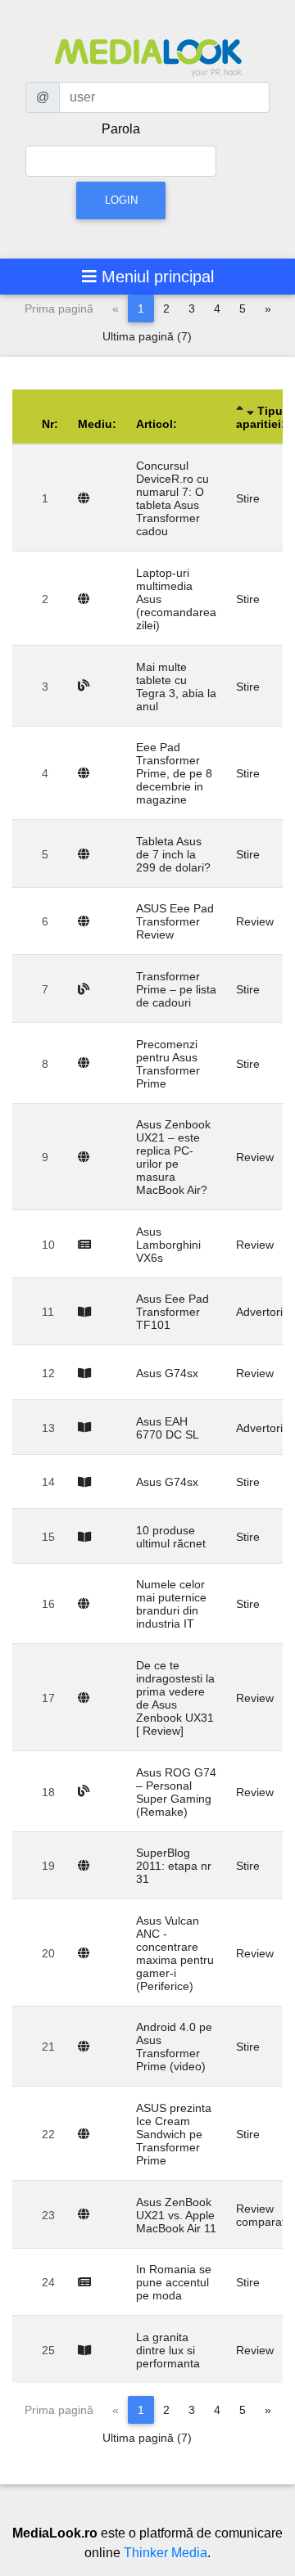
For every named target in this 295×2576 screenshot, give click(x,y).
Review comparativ (265, 2215)
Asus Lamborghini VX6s (168, 1245)
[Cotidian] (88, 1245)
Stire (248, 498)
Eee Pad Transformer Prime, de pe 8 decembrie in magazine (174, 773)
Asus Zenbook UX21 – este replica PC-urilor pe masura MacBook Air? (173, 1157)
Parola (121, 129)
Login (121, 200)
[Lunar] (88, 1312)
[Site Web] (87, 498)
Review (255, 921)
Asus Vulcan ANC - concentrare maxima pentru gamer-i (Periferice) (175, 1953)
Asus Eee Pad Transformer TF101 (172, 1312)
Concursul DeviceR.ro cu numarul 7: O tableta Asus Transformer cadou (172, 498)
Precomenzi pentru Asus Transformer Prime (168, 1064)
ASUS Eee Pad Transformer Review (175, 921)
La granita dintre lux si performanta (168, 2350)
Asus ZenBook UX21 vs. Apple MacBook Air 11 (176, 2215)
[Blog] (87, 686)
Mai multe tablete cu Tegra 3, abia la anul (176, 687)
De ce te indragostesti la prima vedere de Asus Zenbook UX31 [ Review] (175, 1698)
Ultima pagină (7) (147, 336)
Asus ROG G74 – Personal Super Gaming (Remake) (176, 1792)
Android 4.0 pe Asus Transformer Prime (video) (174, 2047)
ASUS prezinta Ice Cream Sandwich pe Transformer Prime (174, 2134)
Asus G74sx (167, 1373)
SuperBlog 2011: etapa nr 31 (174, 1866)
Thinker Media (166, 2553)
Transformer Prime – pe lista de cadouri (176, 989)
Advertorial (264, 1312)
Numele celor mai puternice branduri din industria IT (171, 1604)
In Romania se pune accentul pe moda (174, 2282)
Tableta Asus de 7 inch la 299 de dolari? (173, 854)
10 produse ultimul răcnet (171, 1537)
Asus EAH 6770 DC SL (168, 1428)
